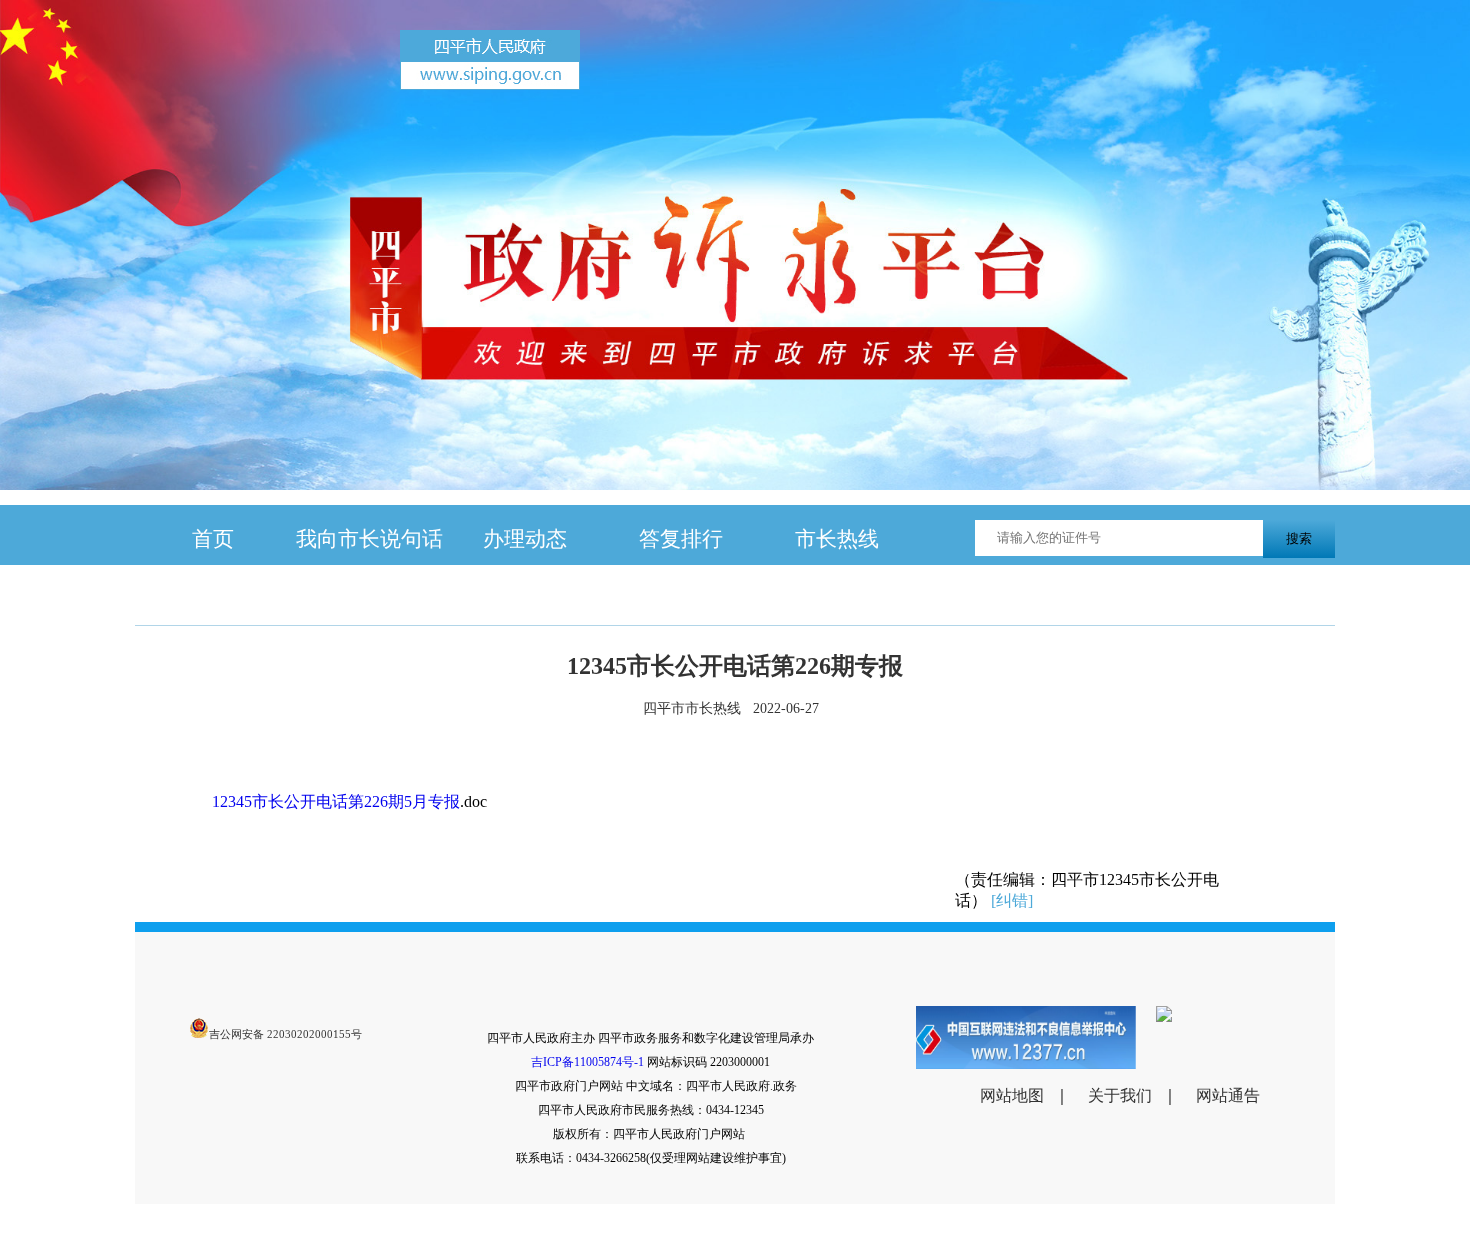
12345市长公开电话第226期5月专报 (336, 801)
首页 (213, 538)
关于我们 (1120, 1095)
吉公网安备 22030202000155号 (285, 1034)
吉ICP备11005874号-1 (587, 1062)
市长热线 (837, 538)
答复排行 (681, 538)
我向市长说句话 (369, 538)
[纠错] (1012, 900)
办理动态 (525, 538)
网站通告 (1228, 1095)
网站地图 (1012, 1095)
